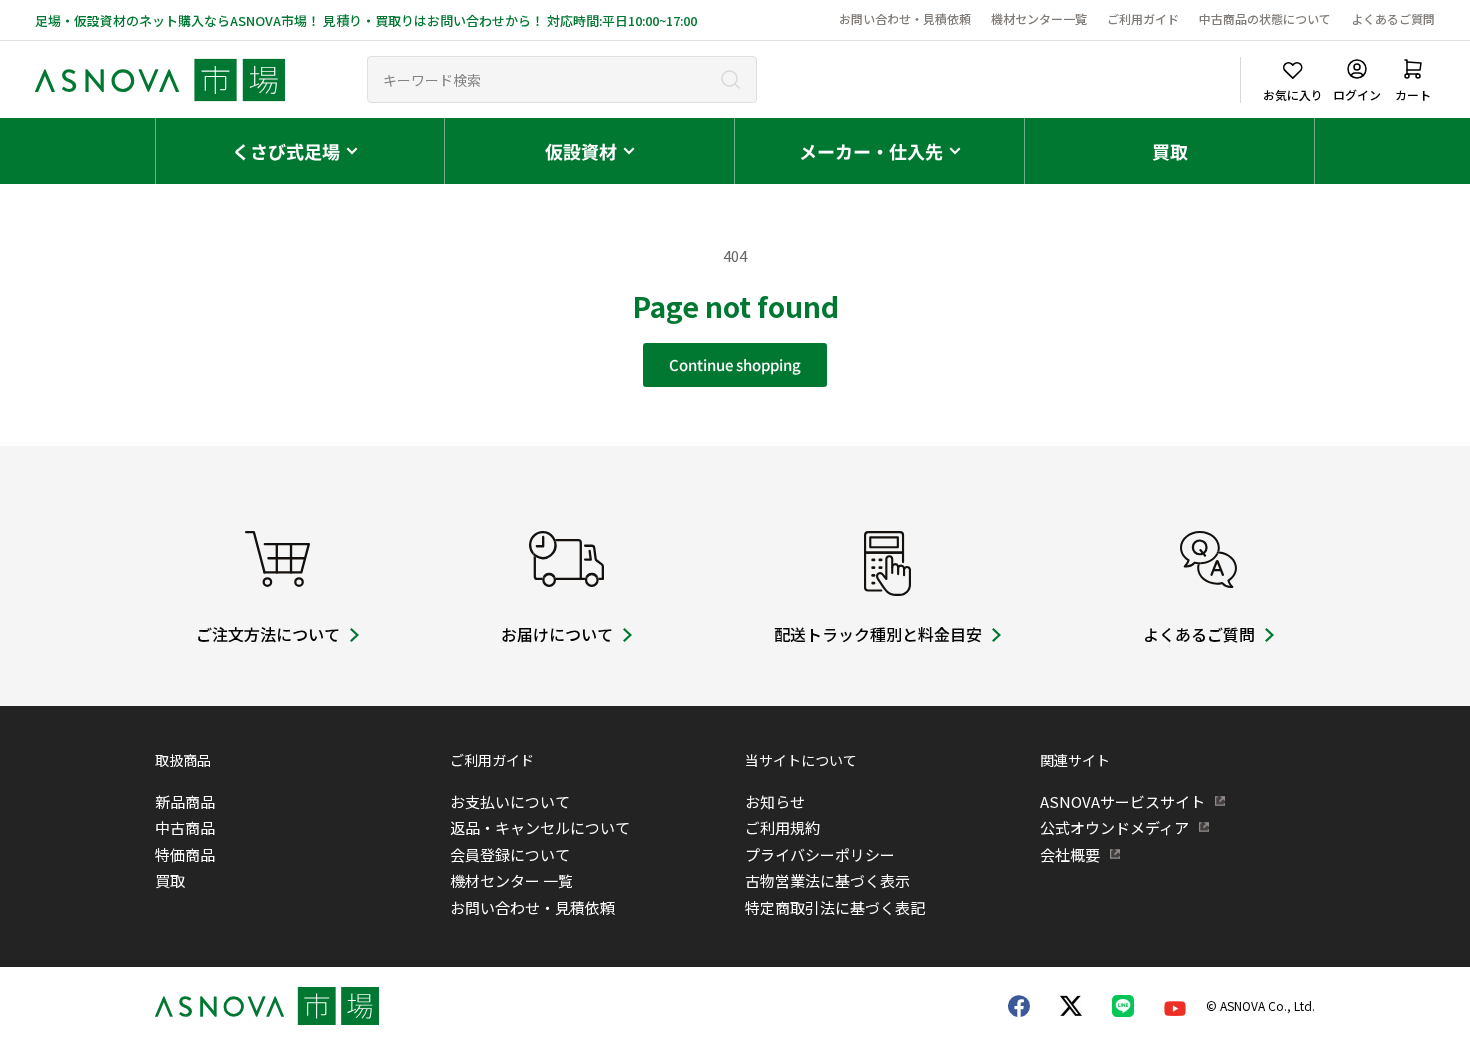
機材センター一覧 (1039, 18)
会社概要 (1070, 854)
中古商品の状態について (1265, 18)
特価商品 (185, 854)
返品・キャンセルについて (540, 827)
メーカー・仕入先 (871, 151)
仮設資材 (581, 151)
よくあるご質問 (1393, 18)
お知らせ (775, 801)
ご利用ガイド (1143, 18)
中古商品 (185, 827)
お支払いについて (510, 801)
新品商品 (185, 801)
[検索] (731, 79)
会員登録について (510, 854)
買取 (1170, 151)
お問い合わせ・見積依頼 (905, 18)
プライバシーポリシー (820, 854)
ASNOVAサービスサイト (1122, 801)
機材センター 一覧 (511, 880)
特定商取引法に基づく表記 (835, 907)
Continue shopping (735, 364)
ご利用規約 (782, 827)
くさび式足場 (286, 151)
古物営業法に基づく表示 (827, 880)
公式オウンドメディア (1114, 827)
